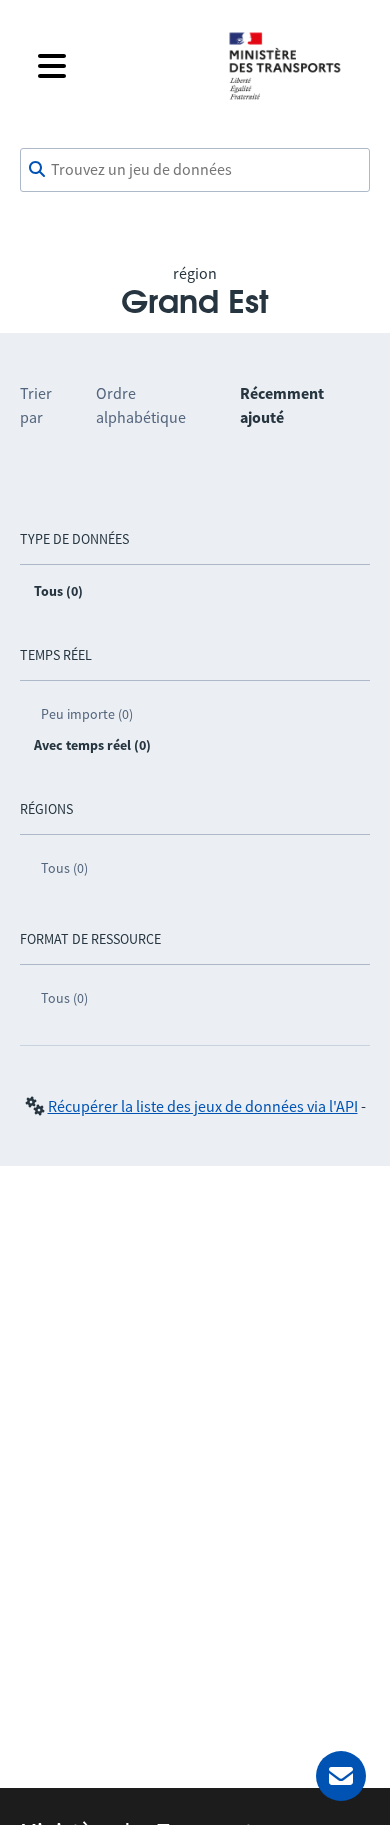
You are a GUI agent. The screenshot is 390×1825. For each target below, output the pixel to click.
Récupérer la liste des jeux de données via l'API (203, 1106)
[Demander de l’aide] (341, 1776)
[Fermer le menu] (117, 66)
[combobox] (195, 170)
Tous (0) (64, 868)
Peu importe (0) (87, 714)
